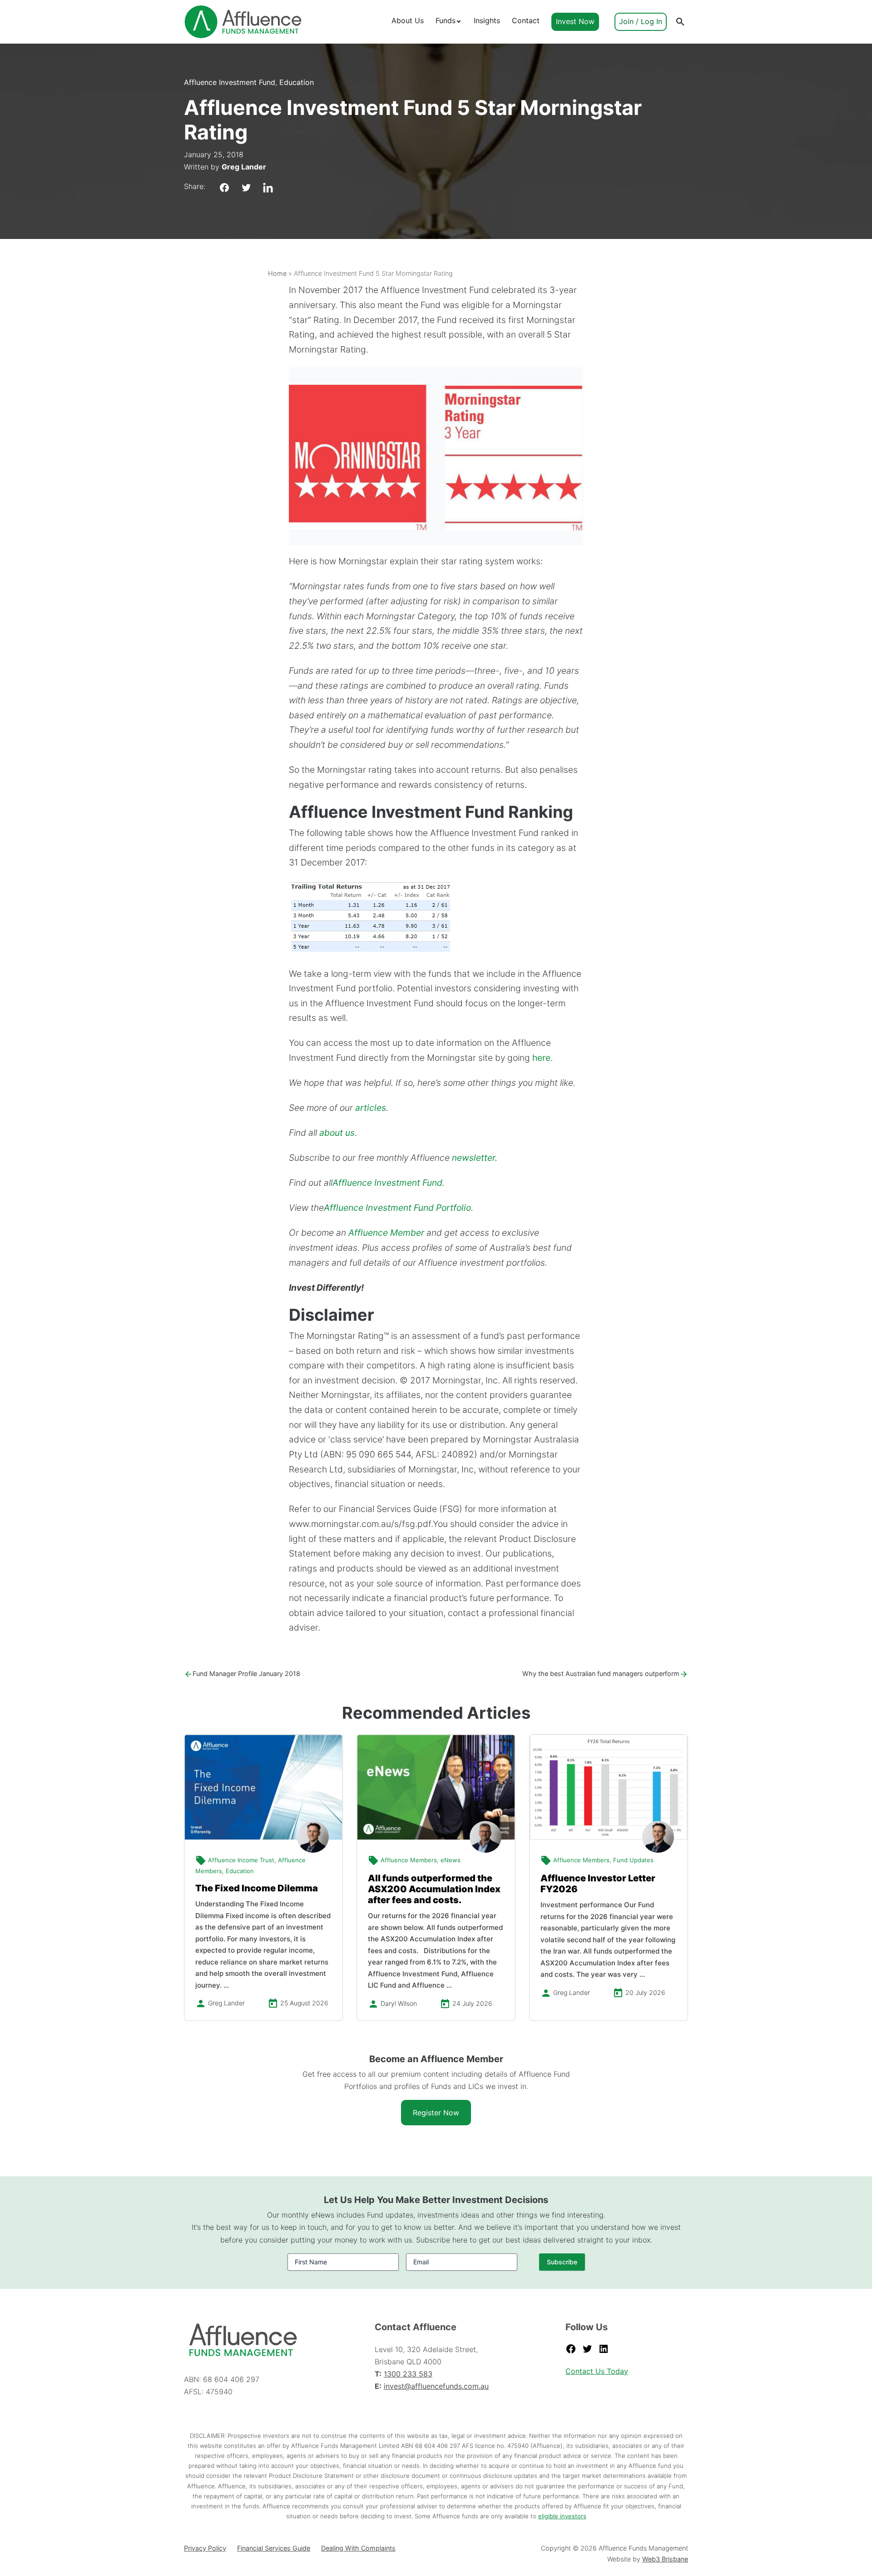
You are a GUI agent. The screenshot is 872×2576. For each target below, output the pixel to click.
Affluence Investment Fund (230, 82)
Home (277, 273)
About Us (408, 20)
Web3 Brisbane (665, 2559)
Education (297, 82)
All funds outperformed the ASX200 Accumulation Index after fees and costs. (434, 1889)
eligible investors (562, 2516)
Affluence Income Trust (241, 1860)
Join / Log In (641, 21)
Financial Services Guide (274, 2548)
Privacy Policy (205, 2548)
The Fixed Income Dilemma (257, 1888)
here (541, 1058)
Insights (487, 20)
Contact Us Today (597, 2371)
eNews (451, 1860)
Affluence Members (409, 1860)
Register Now (436, 2113)
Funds (446, 20)
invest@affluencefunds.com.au (436, 2386)
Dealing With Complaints (358, 2548)
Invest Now (575, 21)
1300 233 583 (408, 2374)
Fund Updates (633, 1860)
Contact (526, 20)
